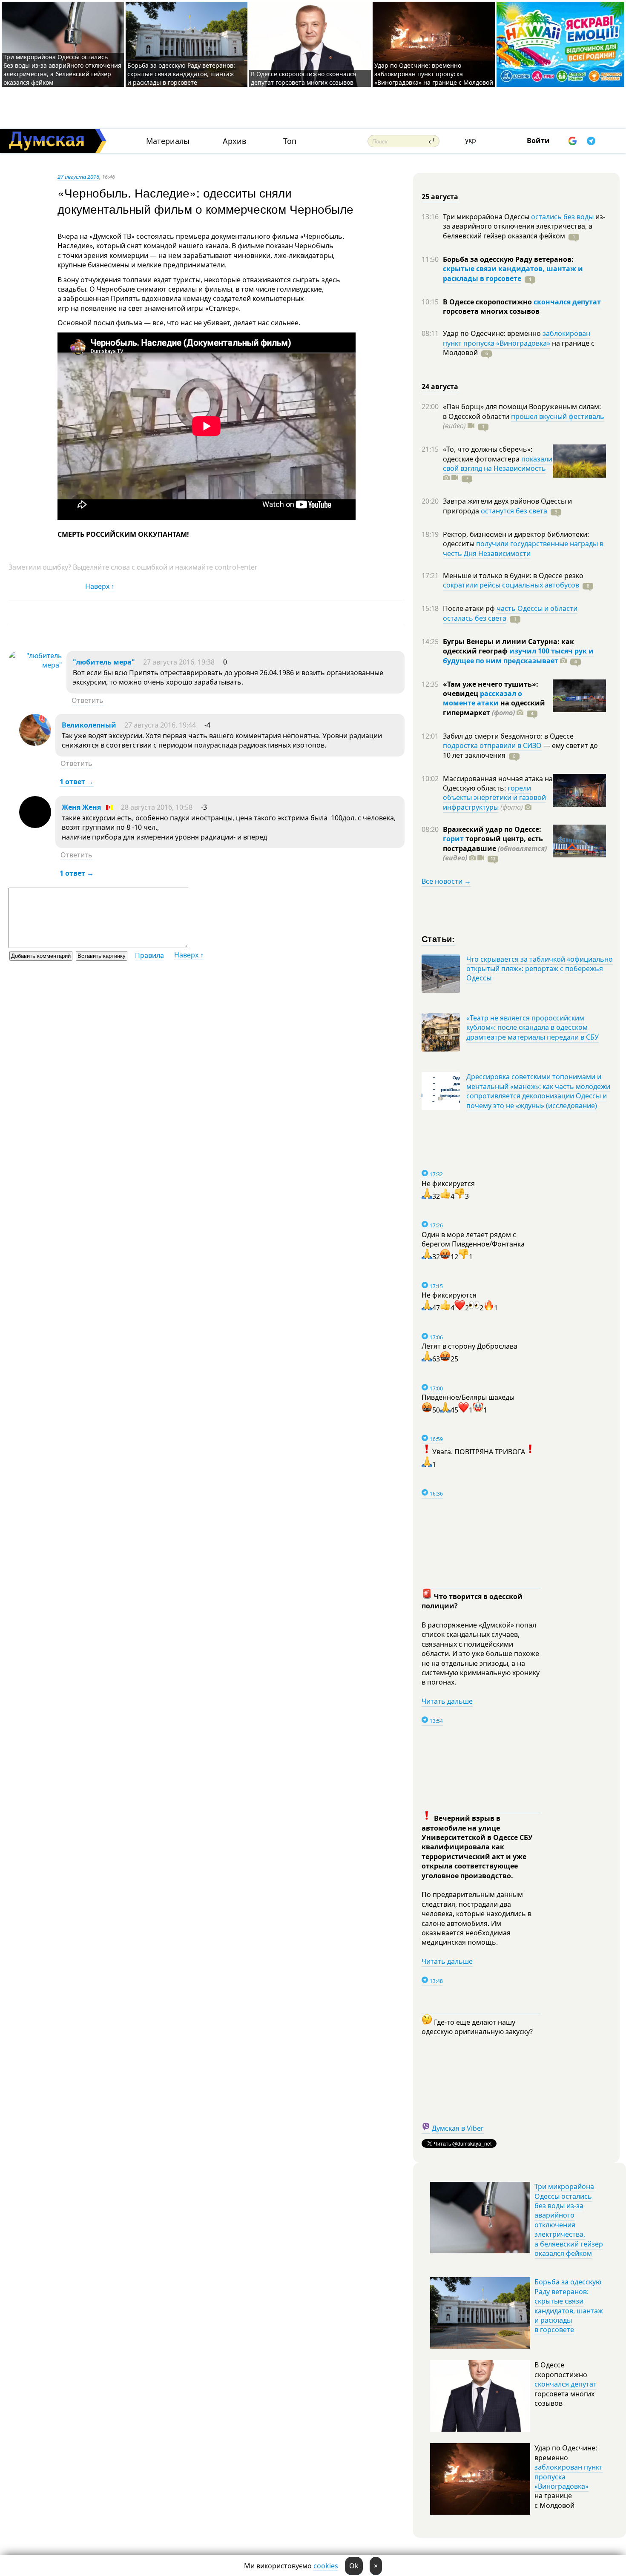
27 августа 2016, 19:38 (179, 662)
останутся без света (514, 511)
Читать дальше (447, 1701)
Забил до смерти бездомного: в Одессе (508, 736)
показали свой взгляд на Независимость (498, 464)
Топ (290, 141)
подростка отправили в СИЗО (492, 745)
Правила (149, 955)
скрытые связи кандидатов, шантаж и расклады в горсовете (513, 273)
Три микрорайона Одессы (487, 217)
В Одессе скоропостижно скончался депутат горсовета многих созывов (304, 78)
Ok (354, 2566)
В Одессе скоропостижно (488, 302)
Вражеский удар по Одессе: (492, 829)
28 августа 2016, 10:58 (157, 807)
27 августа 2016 (78, 177)
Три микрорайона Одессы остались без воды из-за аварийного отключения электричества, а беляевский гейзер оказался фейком (62, 70)
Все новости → (446, 881)
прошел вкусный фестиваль (558, 416)
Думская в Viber (458, 2128)
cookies (326, 2566)
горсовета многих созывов (491, 311)
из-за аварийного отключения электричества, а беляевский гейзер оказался (524, 226)
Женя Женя (81, 807)
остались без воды (562, 217)
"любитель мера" (104, 662)
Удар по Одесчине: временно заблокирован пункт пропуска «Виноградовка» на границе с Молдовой (434, 74)
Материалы (168, 141)
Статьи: (438, 938)
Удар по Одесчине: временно (493, 333)
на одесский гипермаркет (494, 708)
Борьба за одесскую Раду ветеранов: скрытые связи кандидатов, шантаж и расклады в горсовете (181, 74)
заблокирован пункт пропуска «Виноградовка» (517, 338)
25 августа (440, 197)
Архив (234, 141)
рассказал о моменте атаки (482, 698)
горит (453, 839)
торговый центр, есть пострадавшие (495, 848)
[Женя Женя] (35, 825)
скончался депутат (567, 302)
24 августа (440, 387)
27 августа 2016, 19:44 (160, 725)
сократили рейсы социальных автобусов (511, 585)
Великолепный (89, 725)
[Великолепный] (35, 743)
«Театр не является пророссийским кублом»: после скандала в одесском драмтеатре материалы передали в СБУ (533, 1027)
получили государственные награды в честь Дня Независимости (523, 548)
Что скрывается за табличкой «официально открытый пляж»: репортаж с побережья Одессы (540, 969)
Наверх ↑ (100, 586)
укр (471, 140)
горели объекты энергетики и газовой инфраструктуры (494, 798)
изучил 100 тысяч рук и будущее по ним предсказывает (518, 656)
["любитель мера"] (35, 665)
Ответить (88, 700)
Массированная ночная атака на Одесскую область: (498, 783)
